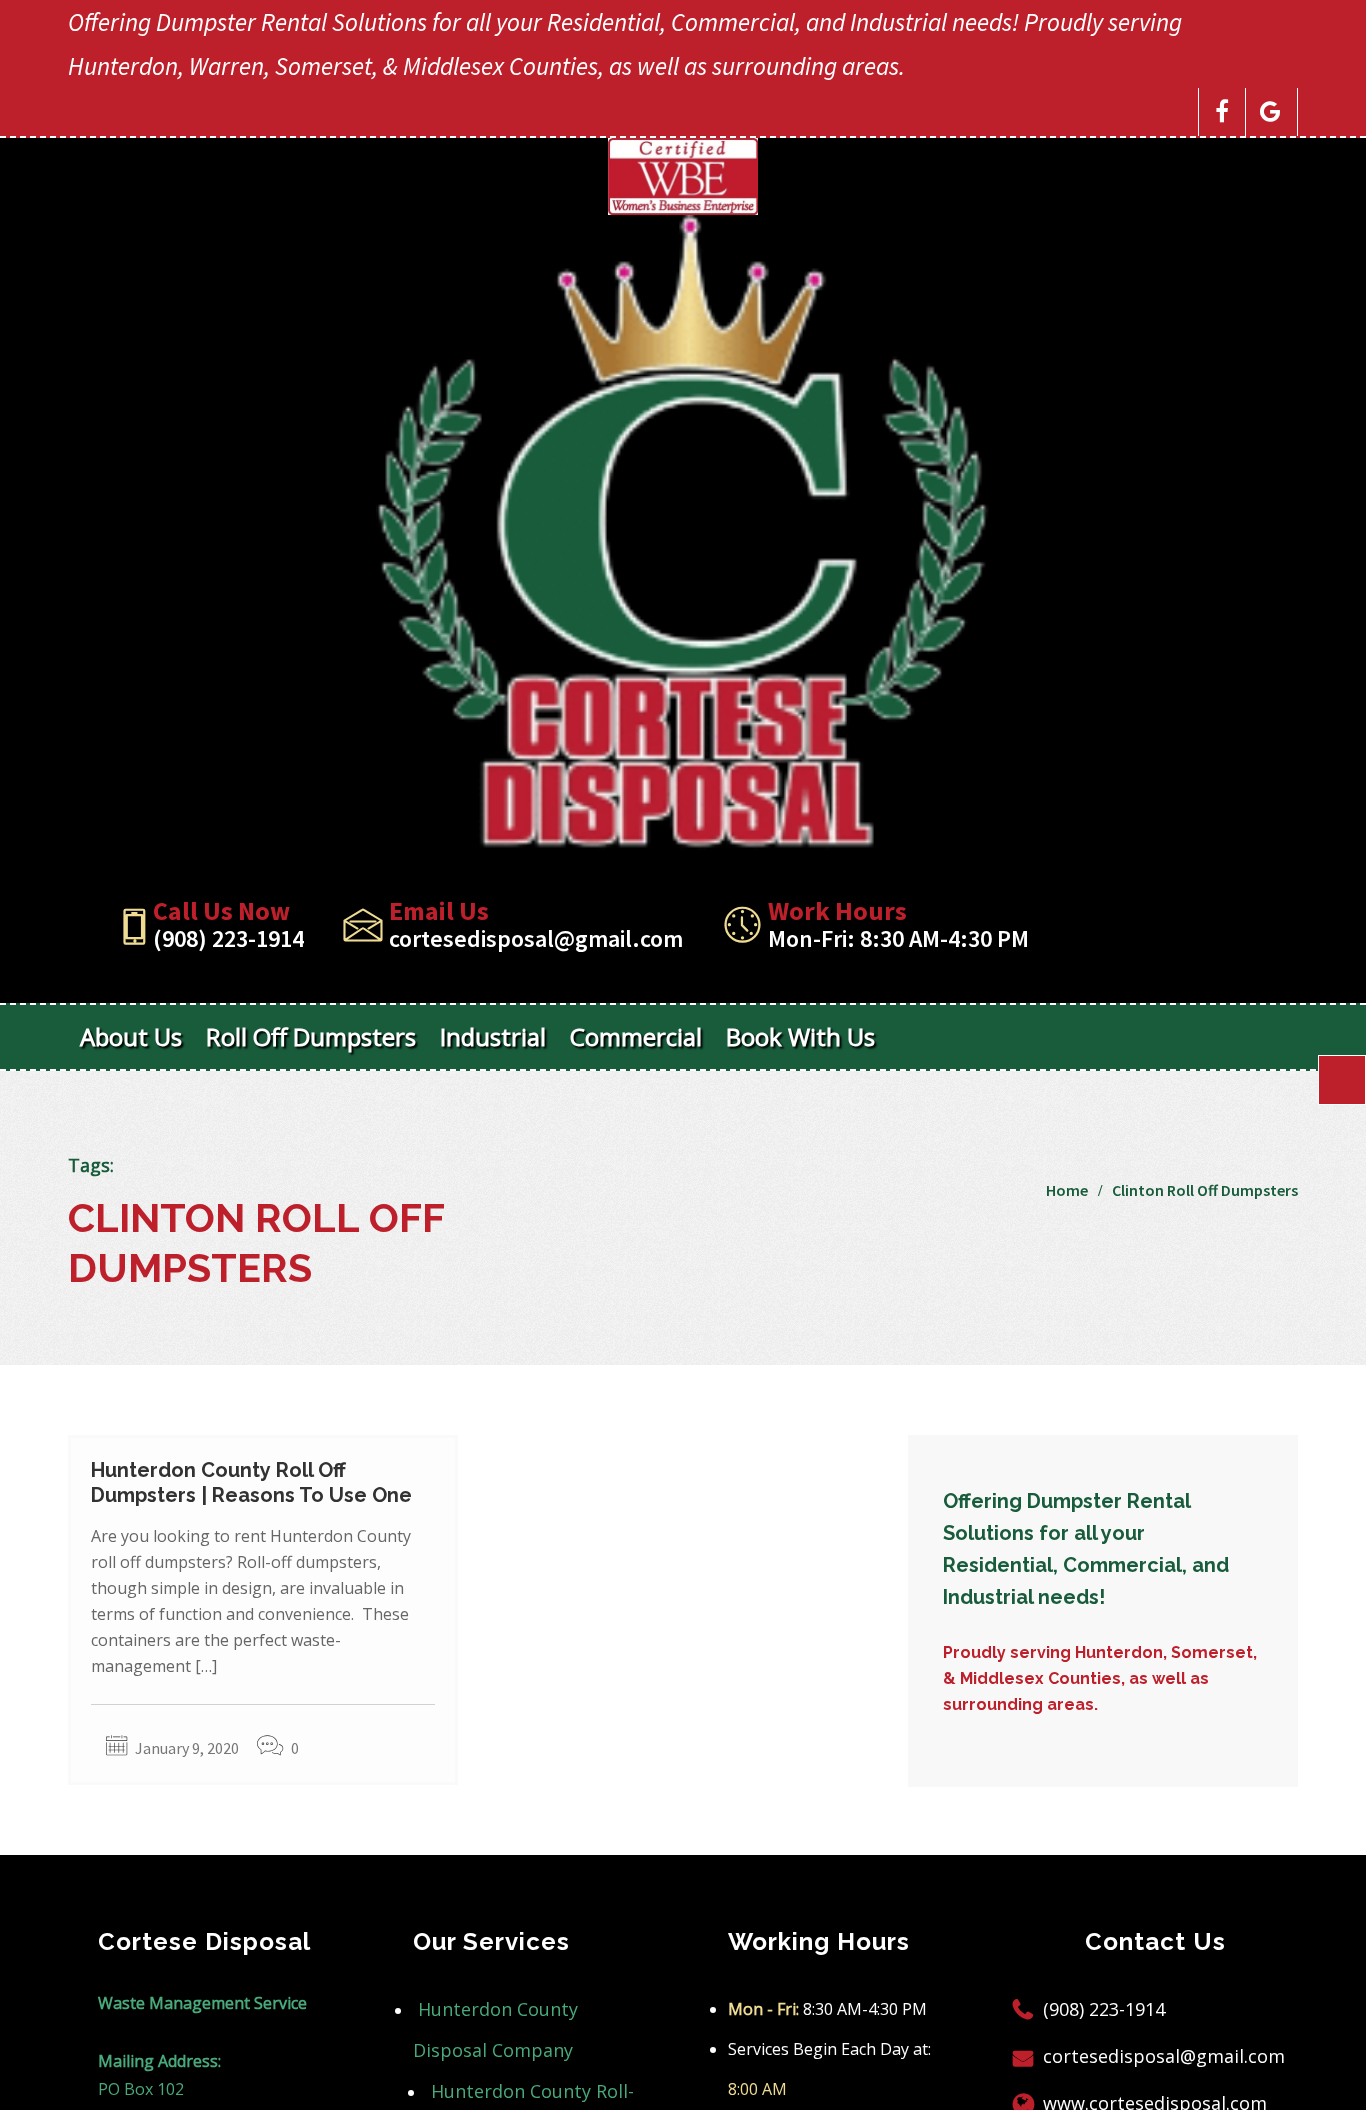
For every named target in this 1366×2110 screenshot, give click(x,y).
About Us (131, 1036)
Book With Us (800, 1036)
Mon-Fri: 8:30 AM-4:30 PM (898, 938)
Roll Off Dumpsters (311, 1036)
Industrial (493, 1036)
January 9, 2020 (187, 1748)
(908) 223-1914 (228, 938)
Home (1067, 1190)
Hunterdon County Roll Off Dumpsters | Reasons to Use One (251, 1482)
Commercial (636, 1036)
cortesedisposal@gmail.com (536, 938)
